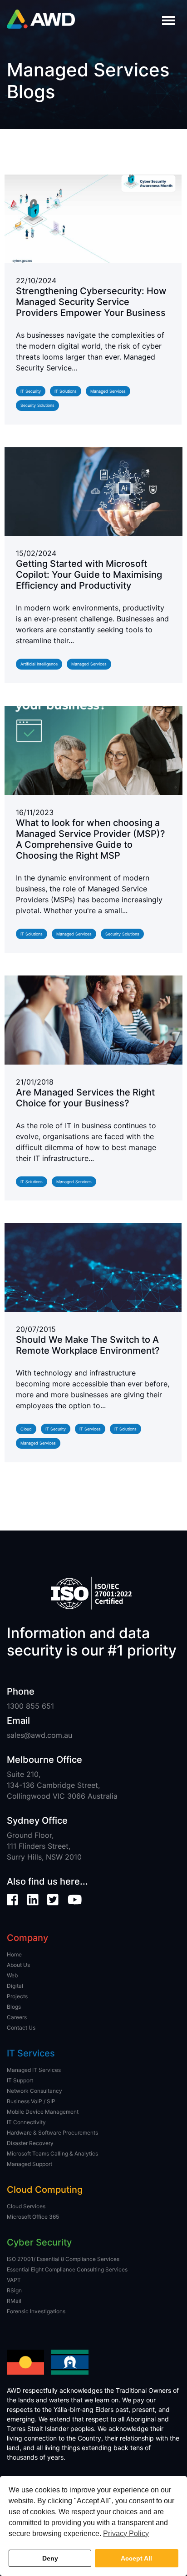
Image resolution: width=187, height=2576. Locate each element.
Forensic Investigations (36, 2311)
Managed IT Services (34, 2070)
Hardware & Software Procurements (52, 2133)
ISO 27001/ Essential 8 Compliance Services (63, 2259)
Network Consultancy (34, 2091)
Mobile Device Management (43, 2112)
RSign (14, 2290)
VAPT (14, 2280)
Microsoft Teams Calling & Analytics (52, 2153)
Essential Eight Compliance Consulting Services (67, 2269)
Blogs (14, 2007)
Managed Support (30, 2164)
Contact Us (21, 2028)
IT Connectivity (26, 2122)
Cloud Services (26, 2206)
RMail (14, 2301)
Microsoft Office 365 (33, 2217)
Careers (17, 2017)
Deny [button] (50, 2558)
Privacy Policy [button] (126, 2533)
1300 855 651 (30, 1706)
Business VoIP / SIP (31, 2101)
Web (12, 1975)
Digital (15, 1986)
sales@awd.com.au (39, 1735)
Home (14, 1954)
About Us (18, 1965)
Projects (17, 1996)
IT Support (20, 2080)
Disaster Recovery (30, 2143)
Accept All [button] (136, 2558)
